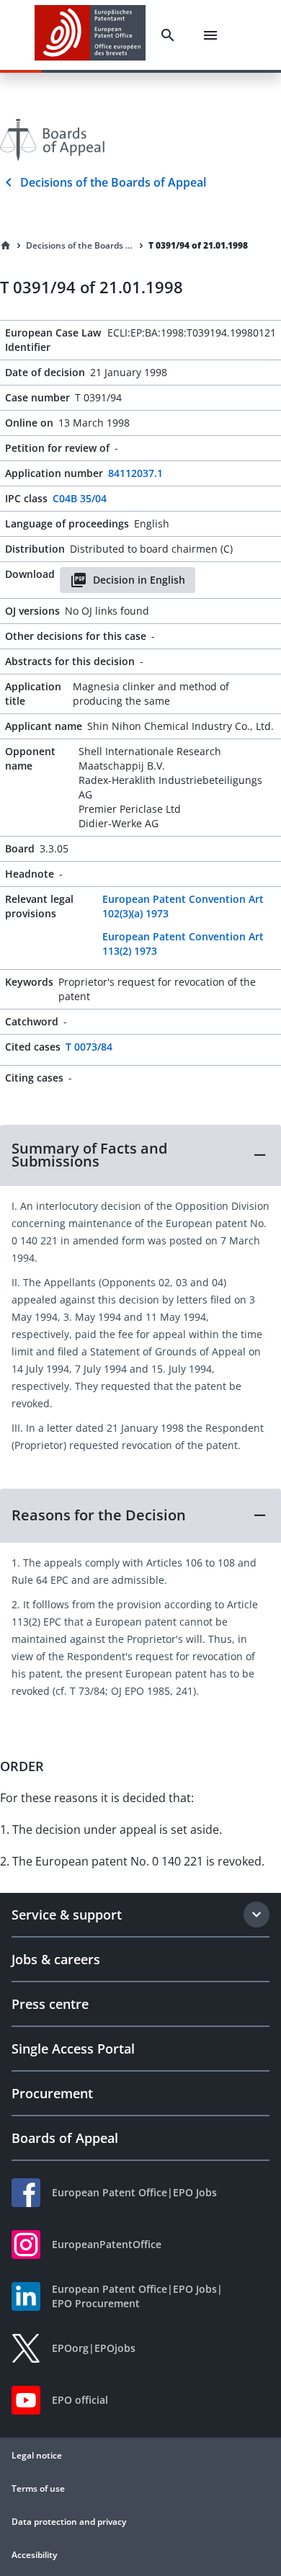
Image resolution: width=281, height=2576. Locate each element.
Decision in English (139, 580)
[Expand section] (257, 1915)
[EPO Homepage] (90, 35)
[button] (140, 1155)
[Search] (168, 35)
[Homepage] (6, 246)
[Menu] (210, 35)
